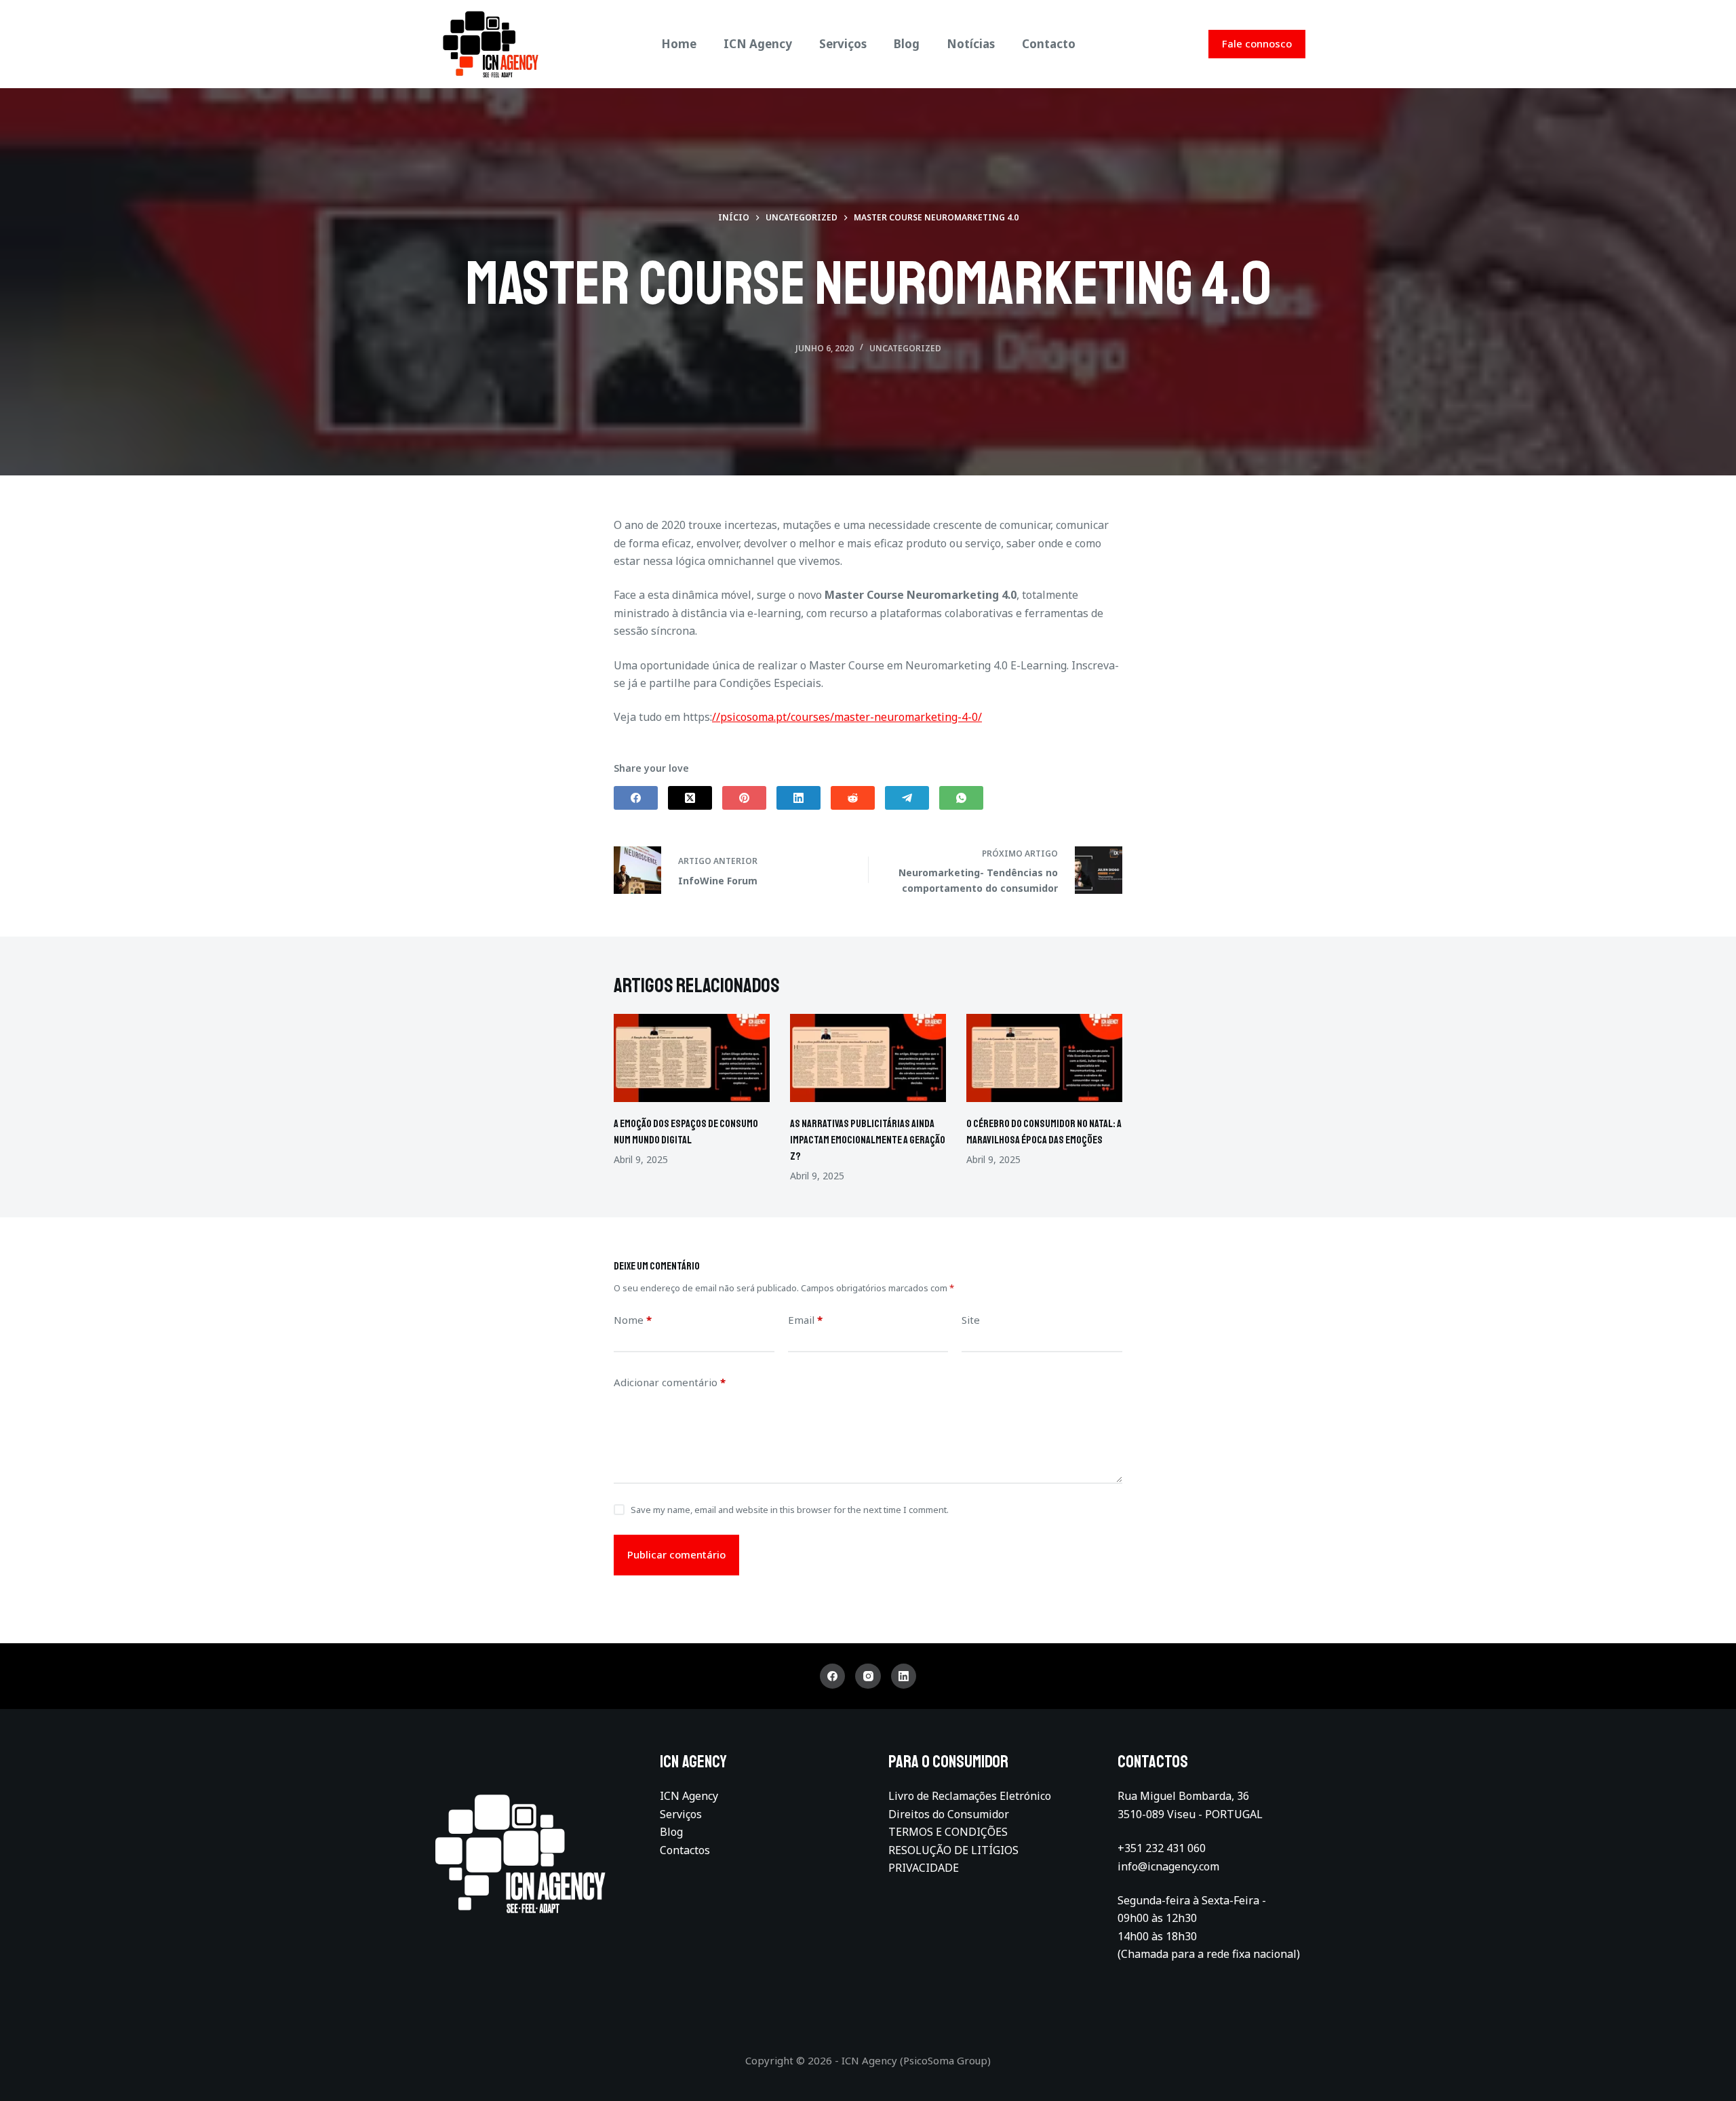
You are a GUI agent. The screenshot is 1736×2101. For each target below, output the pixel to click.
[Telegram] (907, 798)
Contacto (1049, 44)
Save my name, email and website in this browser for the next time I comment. (790, 1510)
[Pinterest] (744, 798)
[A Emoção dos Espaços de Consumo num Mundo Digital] (692, 1058)
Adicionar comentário (670, 1382)
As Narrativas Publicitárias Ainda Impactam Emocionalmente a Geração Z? (868, 1140)
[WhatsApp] (961, 798)
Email (805, 1320)
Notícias (971, 44)
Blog (907, 44)
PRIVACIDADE (924, 1868)
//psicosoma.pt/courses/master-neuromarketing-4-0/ (847, 717)
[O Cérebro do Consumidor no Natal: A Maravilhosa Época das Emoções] (1044, 1058)
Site (971, 1320)
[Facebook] (636, 798)
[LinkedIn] (798, 798)
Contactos (685, 1850)
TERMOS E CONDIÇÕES (948, 1832)
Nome (633, 1320)
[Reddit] (853, 798)
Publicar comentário (676, 1554)
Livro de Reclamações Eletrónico (970, 1796)
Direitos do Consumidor (949, 1814)
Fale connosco (1257, 43)
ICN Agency (758, 44)
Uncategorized (905, 348)
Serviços (843, 44)
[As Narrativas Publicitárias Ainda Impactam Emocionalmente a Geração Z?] (868, 1058)
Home (679, 44)
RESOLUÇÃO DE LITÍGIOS (953, 1850)
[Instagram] (868, 1676)
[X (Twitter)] (690, 798)
